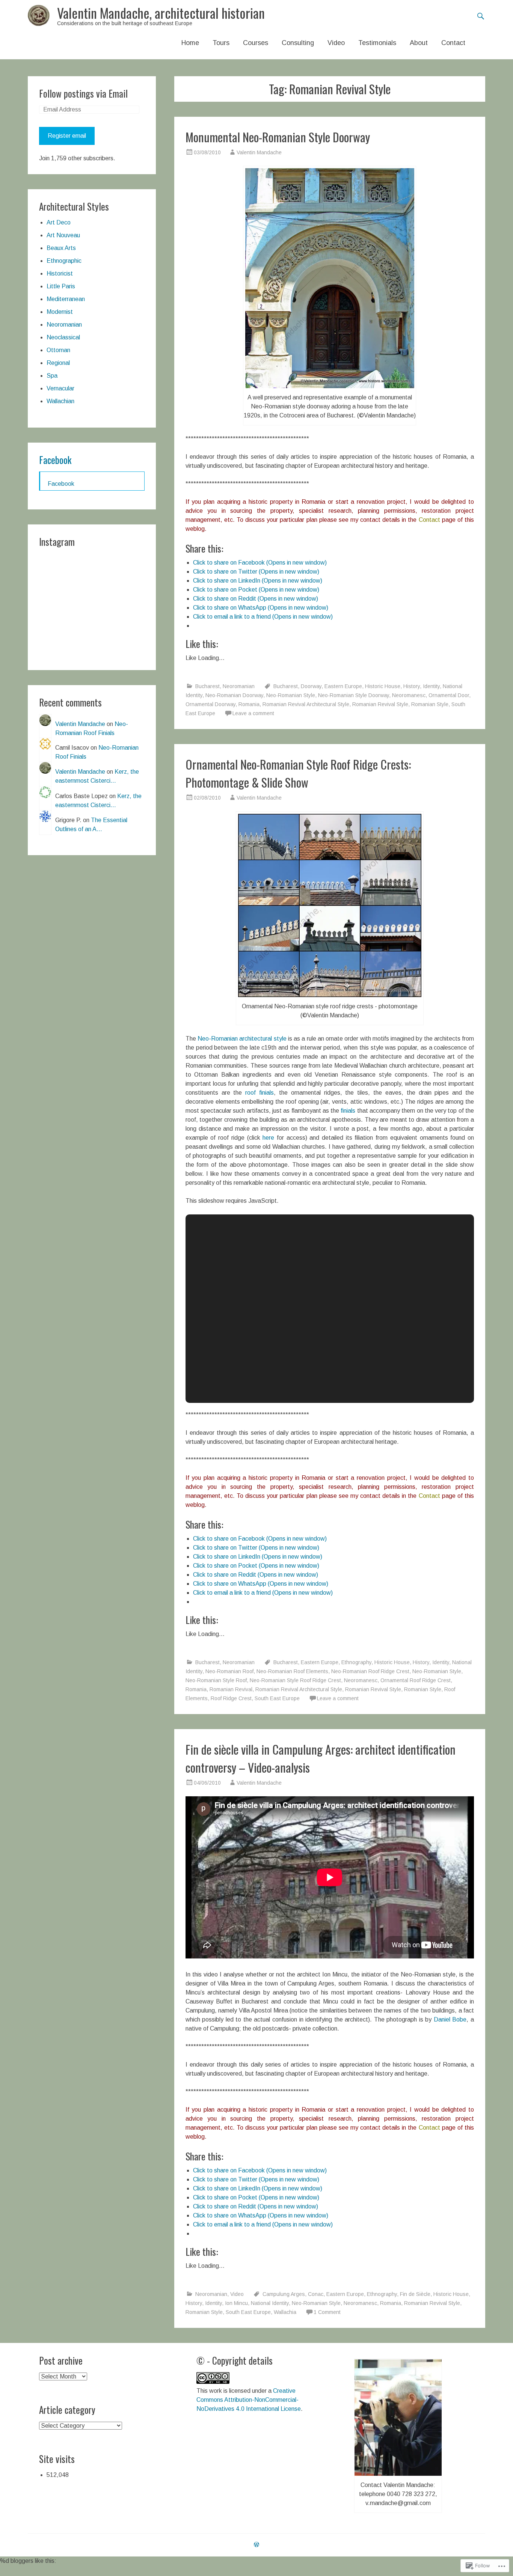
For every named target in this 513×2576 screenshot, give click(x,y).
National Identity (270, 2303)
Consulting (298, 43)
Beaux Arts (61, 248)
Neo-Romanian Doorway (234, 695)
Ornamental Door (449, 695)
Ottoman (58, 350)
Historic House (383, 686)
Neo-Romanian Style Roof (216, 1680)
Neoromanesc (409, 695)
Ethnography (356, 1662)
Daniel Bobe (450, 2019)
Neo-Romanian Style (291, 695)
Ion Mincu (236, 2303)
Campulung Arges (284, 2294)
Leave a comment (253, 713)
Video (336, 43)
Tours (221, 43)
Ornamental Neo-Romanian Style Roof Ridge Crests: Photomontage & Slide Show (298, 773)
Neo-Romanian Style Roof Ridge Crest (295, 1680)
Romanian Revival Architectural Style (306, 704)
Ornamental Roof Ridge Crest (416, 1680)
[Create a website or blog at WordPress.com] (256, 2545)
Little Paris (61, 286)
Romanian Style (430, 704)
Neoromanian (239, 686)
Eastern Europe (343, 686)
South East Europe (277, 1698)
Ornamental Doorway (210, 704)
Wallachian (60, 401)
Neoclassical (63, 337)
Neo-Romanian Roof (229, 1671)
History (412, 686)
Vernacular (60, 388)
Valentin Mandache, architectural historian (161, 13)
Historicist (60, 273)
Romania (249, 704)
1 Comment (327, 2312)
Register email (67, 136)
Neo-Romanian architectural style (242, 1039)
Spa (52, 376)
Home (190, 43)
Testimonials (377, 43)
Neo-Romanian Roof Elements (292, 1671)
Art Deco (59, 222)
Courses (256, 43)
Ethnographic (64, 261)
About (419, 43)
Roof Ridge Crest (231, 1698)
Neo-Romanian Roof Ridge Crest (370, 1671)
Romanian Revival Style (380, 704)
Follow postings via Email (83, 93)
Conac (316, 2294)
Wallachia (285, 2312)
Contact (453, 43)
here (270, 1138)
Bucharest (207, 686)
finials (348, 1111)
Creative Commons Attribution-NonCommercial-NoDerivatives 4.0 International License (249, 2400)
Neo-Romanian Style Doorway (354, 695)
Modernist (60, 312)
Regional (58, 363)
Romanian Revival (231, 1689)
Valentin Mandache (259, 152)
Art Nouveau (63, 235)
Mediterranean (66, 299)
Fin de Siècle (415, 2294)
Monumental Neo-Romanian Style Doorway (278, 137)
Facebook (55, 460)
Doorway (311, 686)
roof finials (260, 1093)
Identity (431, 686)
